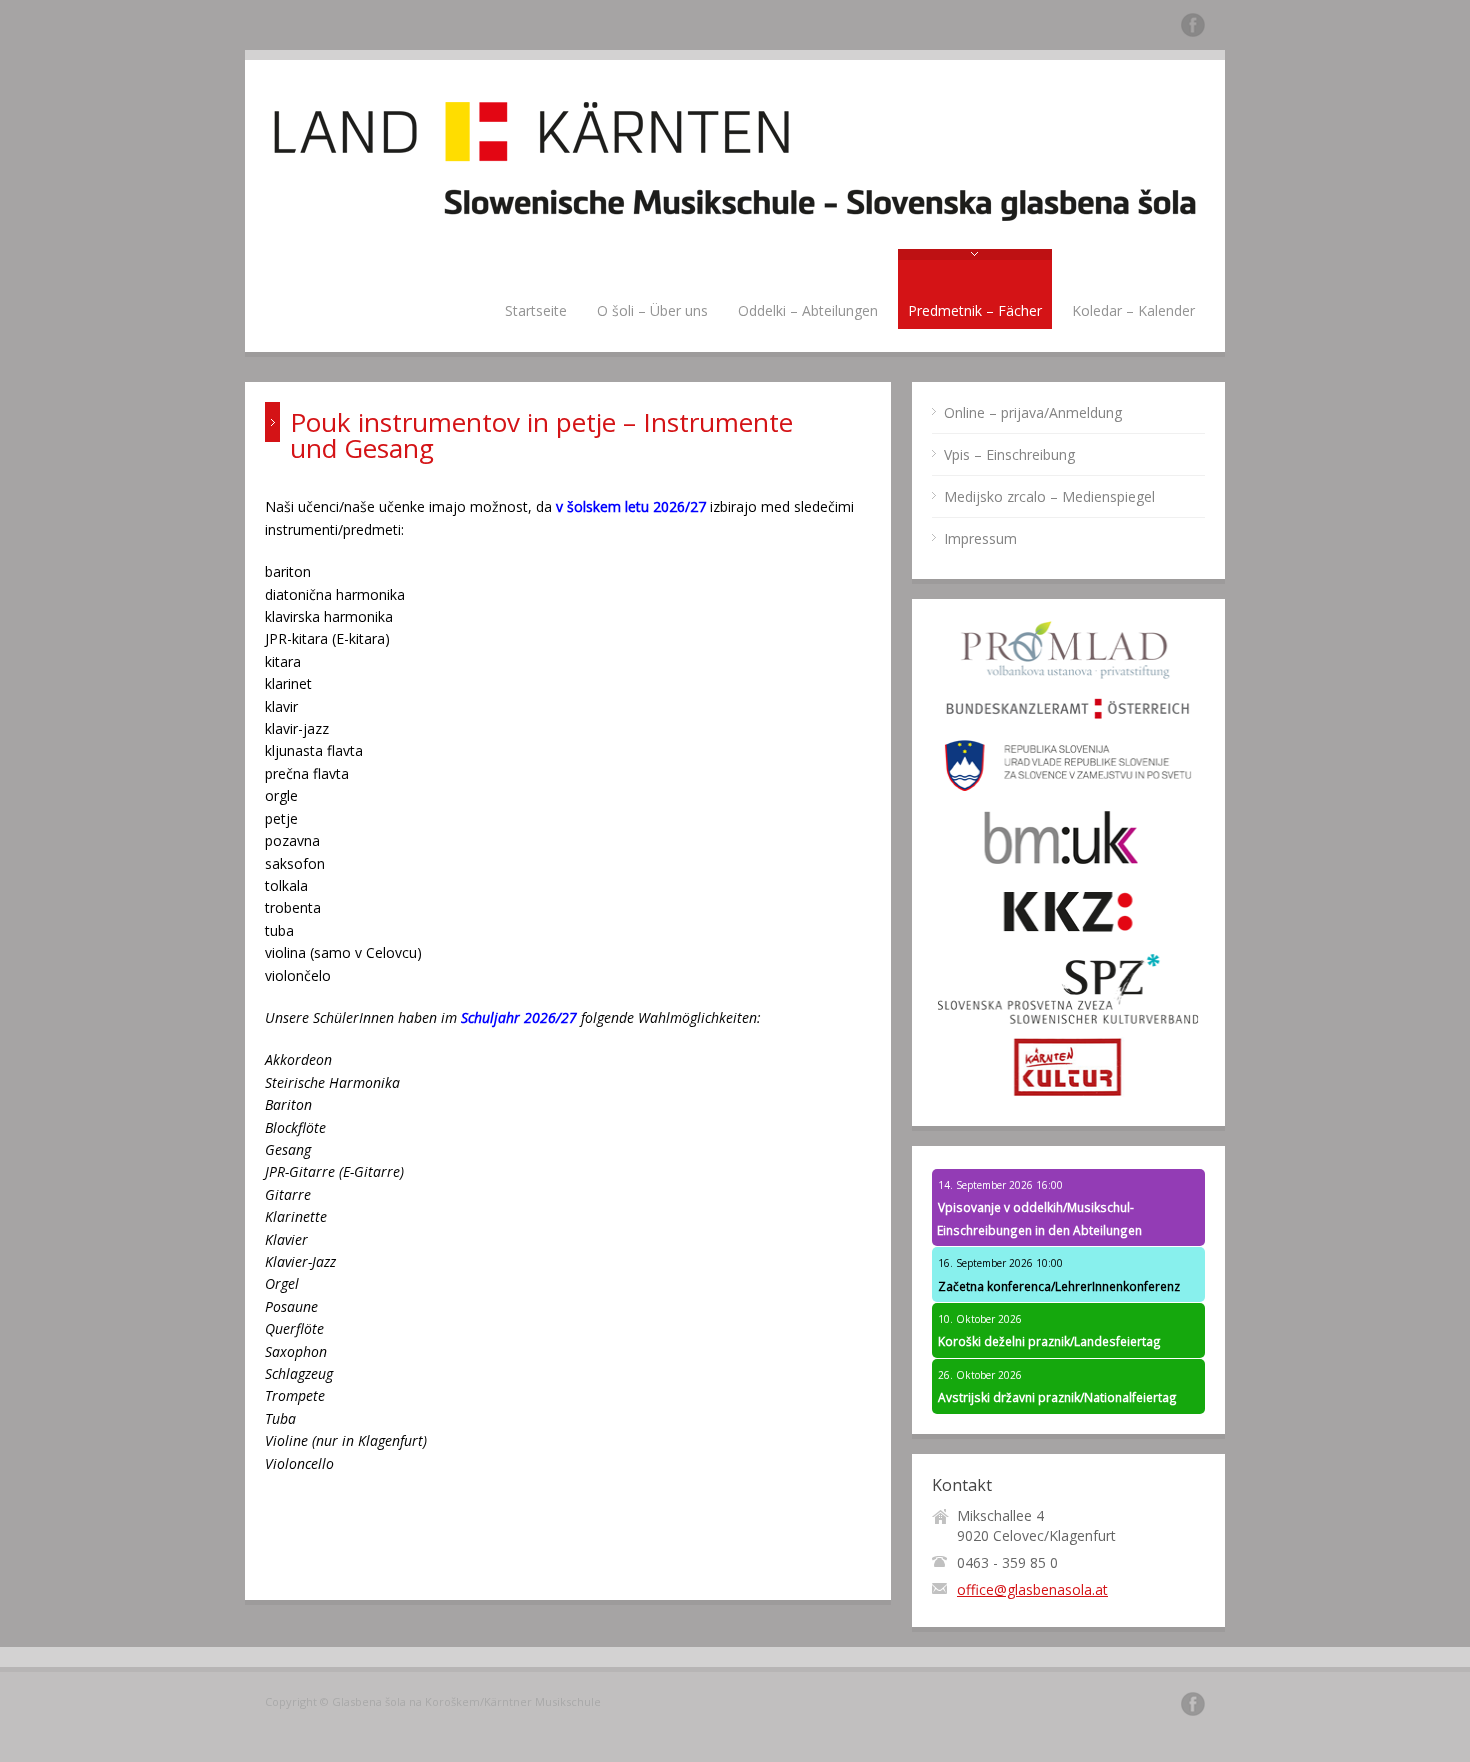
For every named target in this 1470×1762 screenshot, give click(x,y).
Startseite (536, 310)
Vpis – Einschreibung (1009, 454)
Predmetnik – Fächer (975, 310)
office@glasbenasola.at (1032, 1589)
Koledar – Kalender (1133, 310)
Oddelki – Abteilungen (808, 310)
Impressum (980, 538)
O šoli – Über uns (652, 310)
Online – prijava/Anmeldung (1033, 412)
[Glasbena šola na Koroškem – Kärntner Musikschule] (735, 237)
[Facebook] (1193, 28)
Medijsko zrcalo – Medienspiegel (1049, 496)
